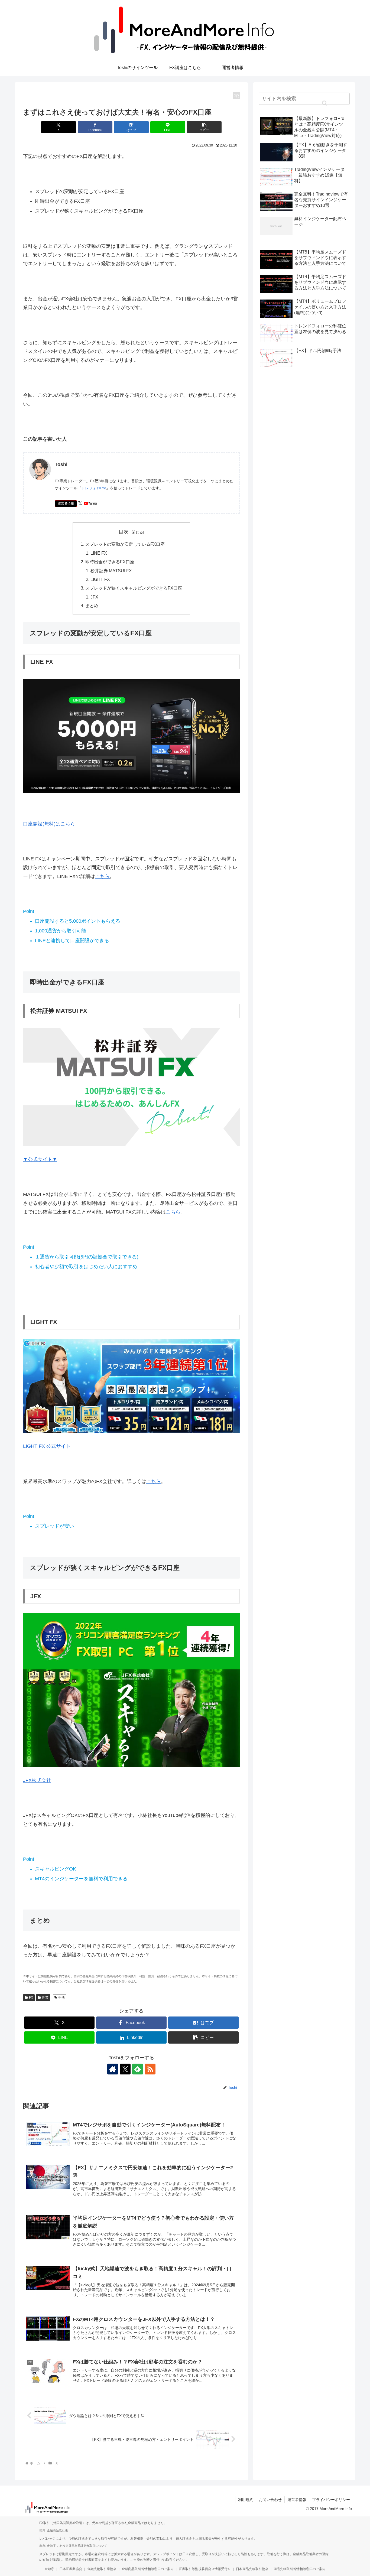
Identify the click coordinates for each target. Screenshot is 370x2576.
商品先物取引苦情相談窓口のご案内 (300, 2569)
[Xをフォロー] (125, 2069)
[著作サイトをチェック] (113, 2069)
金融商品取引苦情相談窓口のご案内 (148, 2569)
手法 (61, 1998)
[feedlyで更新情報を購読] (138, 2069)
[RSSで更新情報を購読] (150, 2069)
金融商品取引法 (57, 2530)
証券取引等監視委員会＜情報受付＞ (205, 2569)
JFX (94, 597)
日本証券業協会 (71, 2569)
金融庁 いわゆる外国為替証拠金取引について (77, 2546)
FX (31, 1998)
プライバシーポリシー (331, 2500)
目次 (124, 532)
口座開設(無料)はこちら (49, 824)
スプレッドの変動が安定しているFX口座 (125, 544)
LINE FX (99, 553)
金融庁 (49, 2569)
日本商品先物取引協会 (252, 2569)
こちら (102, 876)
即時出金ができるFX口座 (110, 562)
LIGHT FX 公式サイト (47, 1446)
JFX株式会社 (37, 1780)
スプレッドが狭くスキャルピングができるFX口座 (134, 588)
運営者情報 (66, 503)
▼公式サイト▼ (40, 1159)
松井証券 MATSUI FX (111, 571)
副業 (45, 1998)
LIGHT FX (100, 579)
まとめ (92, 606)
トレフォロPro (94, 488)
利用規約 (246, 2500)
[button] (204, 127)
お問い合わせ (270, 2500)
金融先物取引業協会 (102, 2569)
